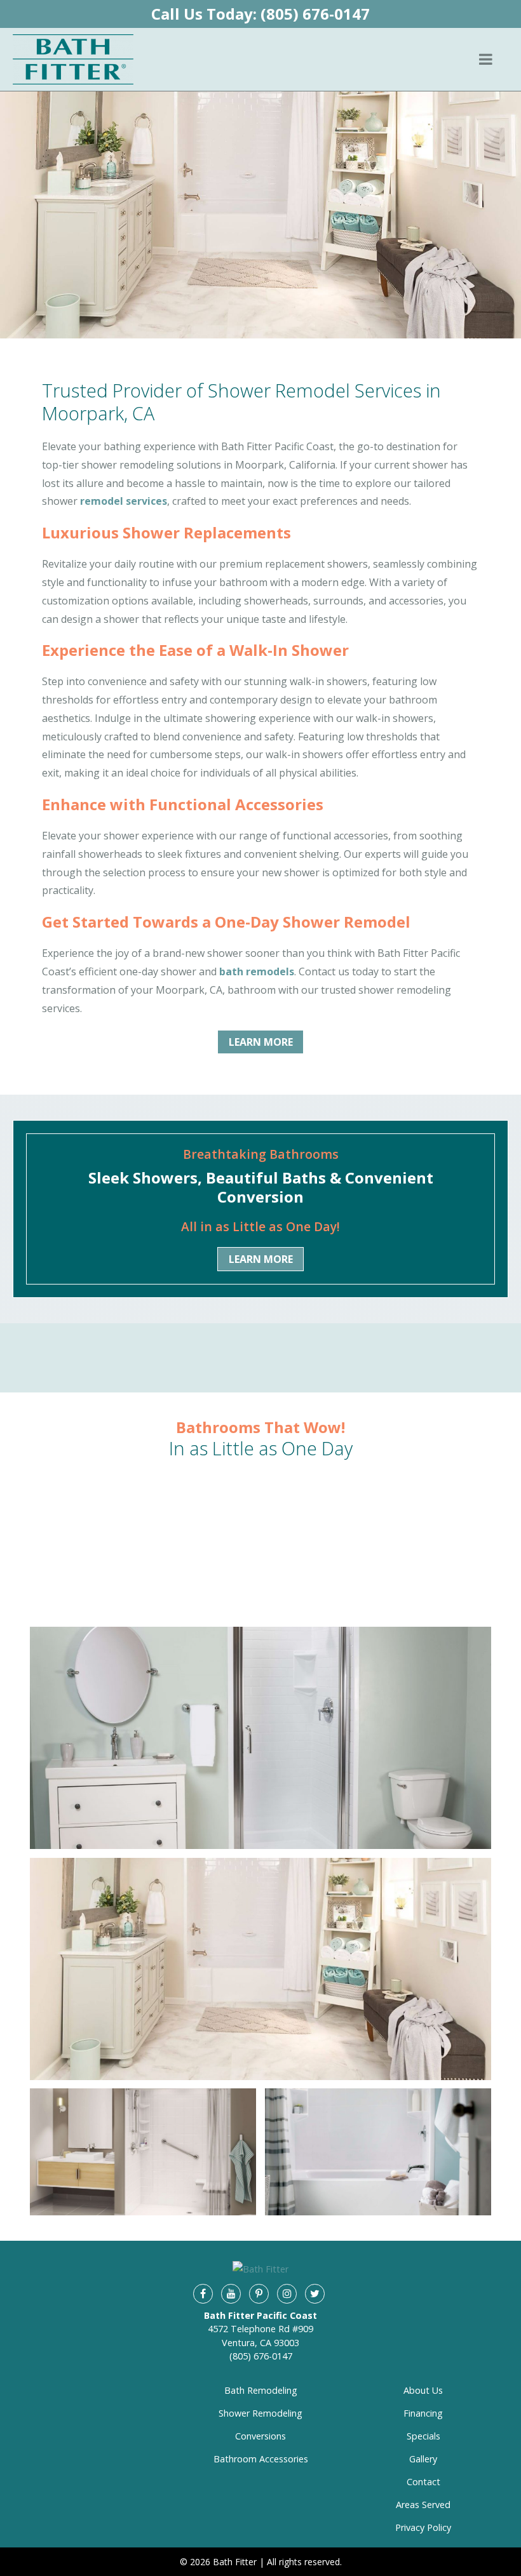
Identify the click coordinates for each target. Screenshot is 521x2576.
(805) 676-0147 (261, 2356)
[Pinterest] (259, 2293)
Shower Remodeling (260, 2413)
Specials (423, 2436)
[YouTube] (231, 2293)
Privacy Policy (423, 2527)
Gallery (423, 2459)
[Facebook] (203, 2293)
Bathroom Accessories (261, 2459)
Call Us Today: (260, 14)
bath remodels (257, 971)
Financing (423, 2413)
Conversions (260, 2436)
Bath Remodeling (261, 2390)
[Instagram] (287, 2293)
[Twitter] (315, 2293)
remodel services (124, 501)
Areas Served (423, 2505)
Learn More (261, 1042)
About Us (423, 2390)
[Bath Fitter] (73, 59)
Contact (423, 2482)
